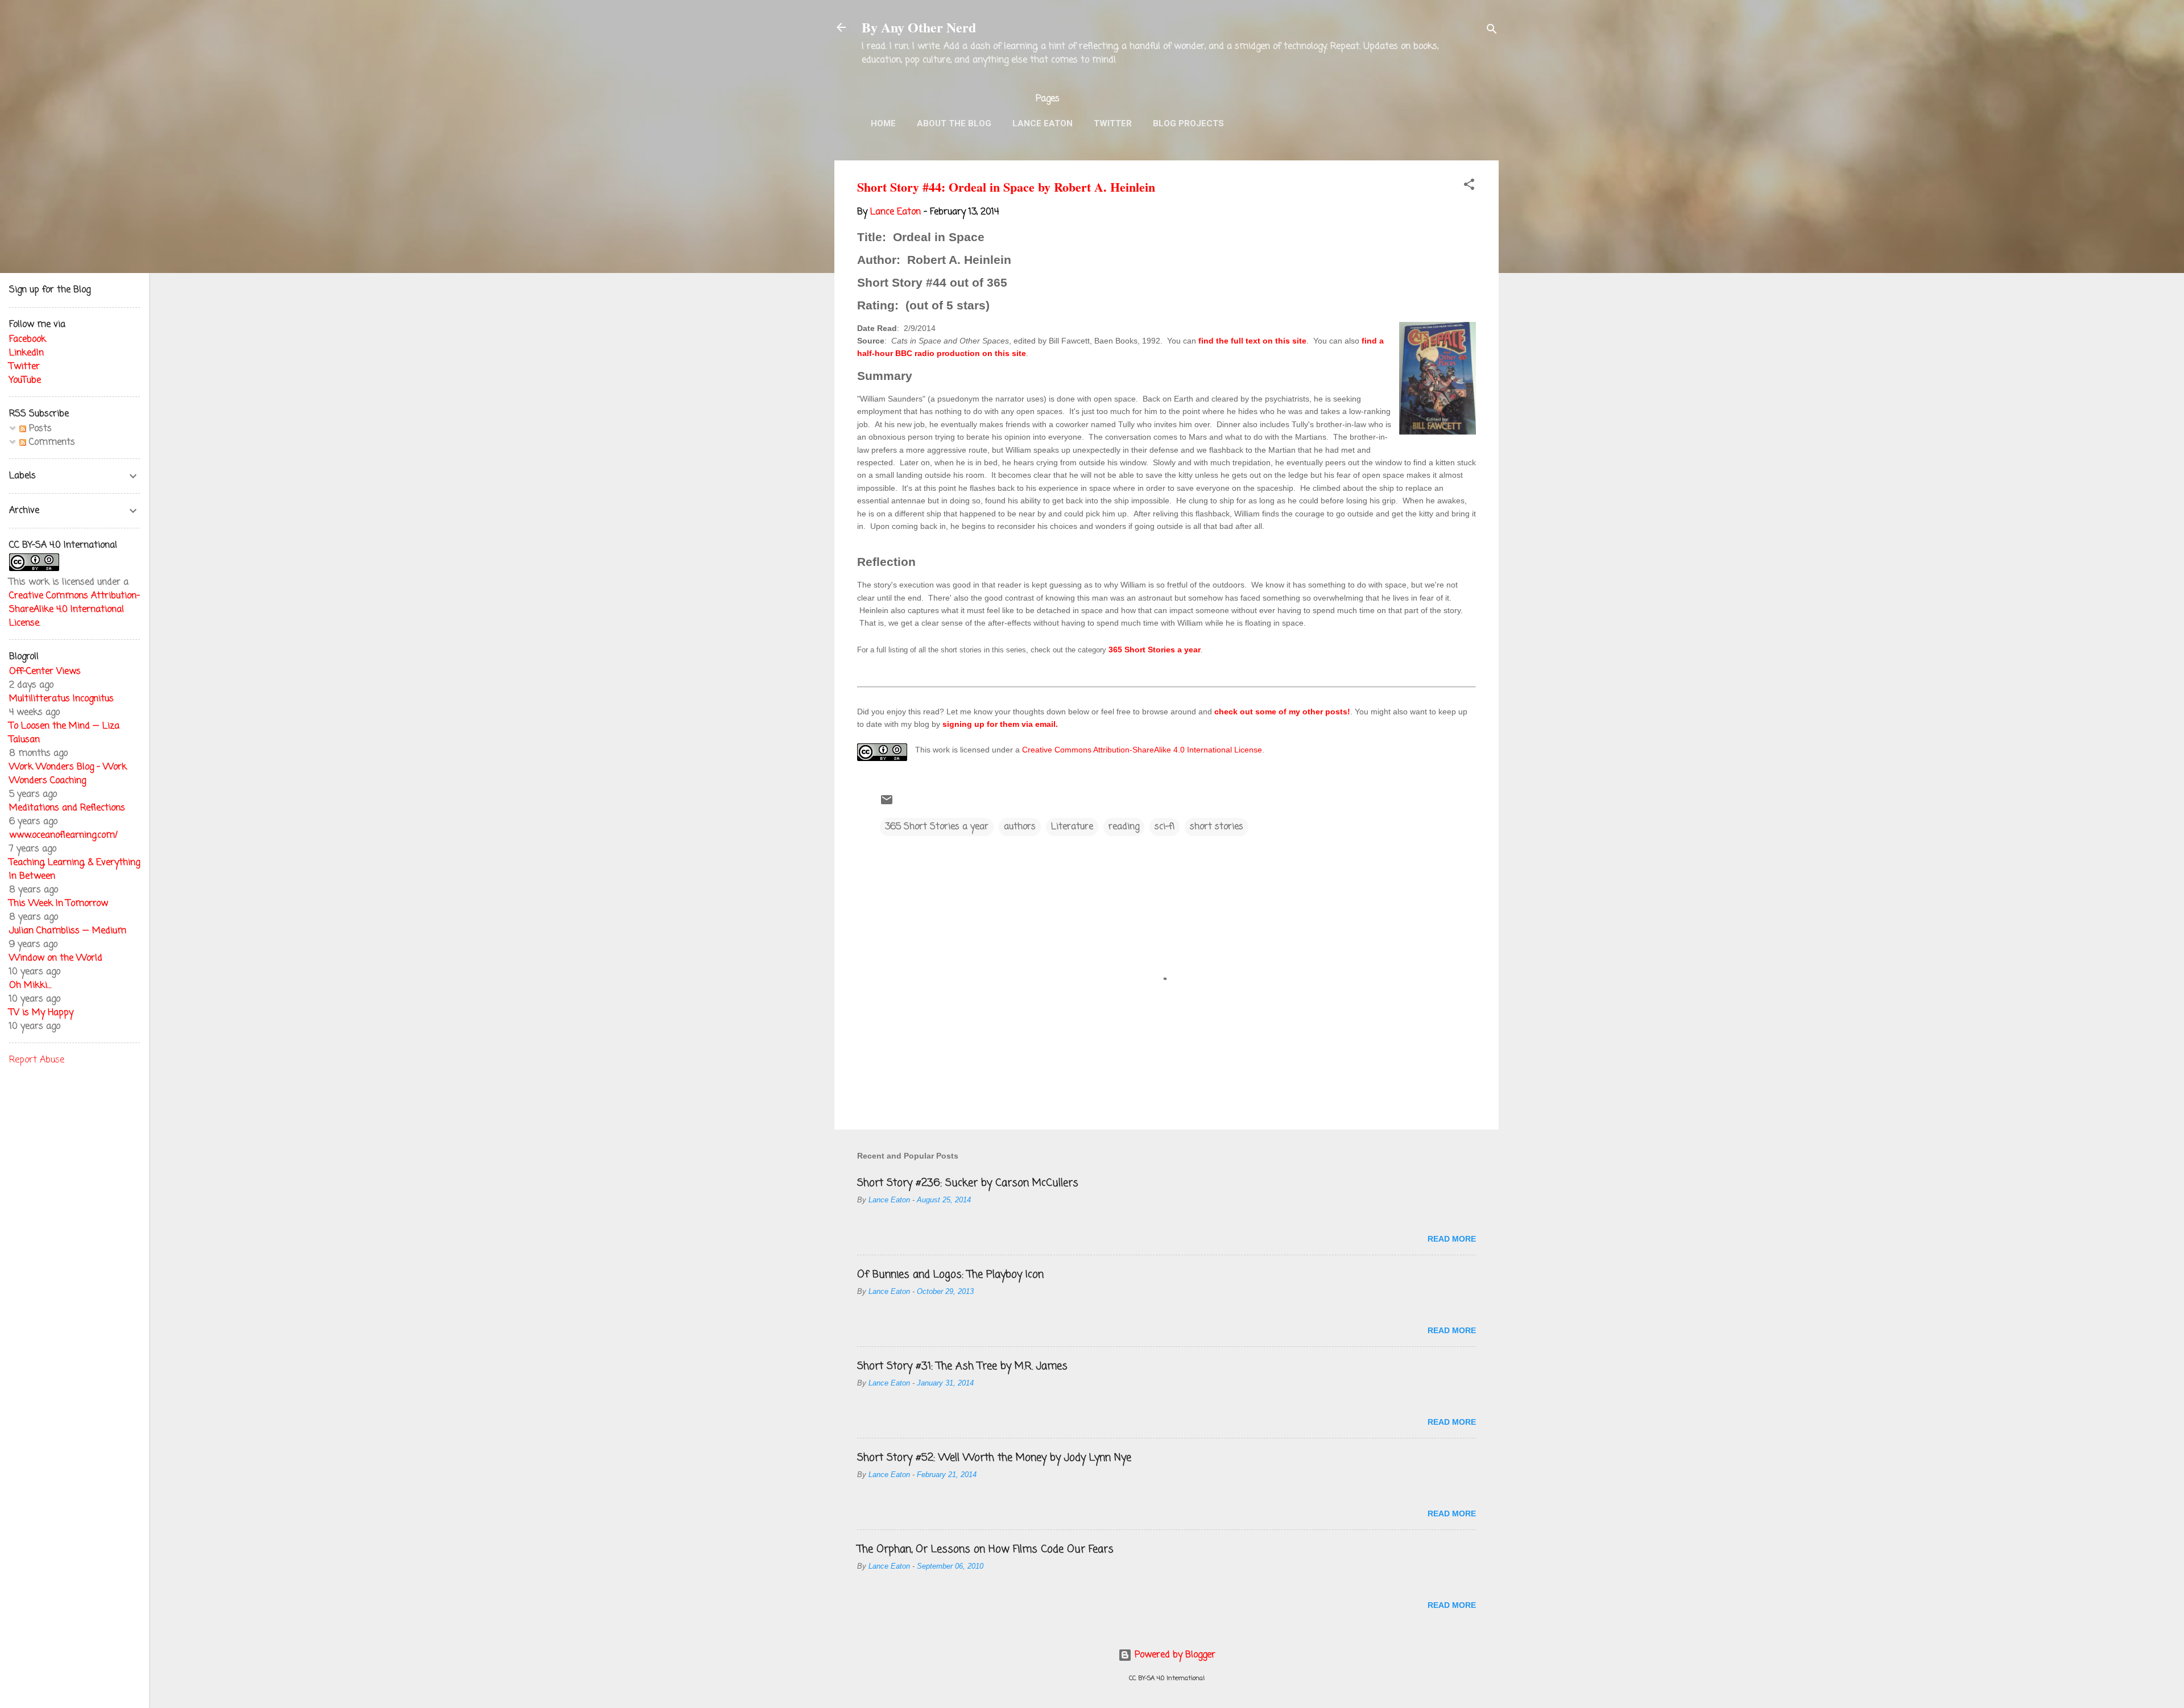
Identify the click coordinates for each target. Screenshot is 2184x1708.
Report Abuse (37, 1060)
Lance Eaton (1043, 123)
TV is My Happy (41, 1013)
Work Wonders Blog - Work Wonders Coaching (68, 774)
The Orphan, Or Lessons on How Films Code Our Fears (985, 1549)
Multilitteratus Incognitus (61, 699)
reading (1124, 827)
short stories (1217, 827)
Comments (51, 442)
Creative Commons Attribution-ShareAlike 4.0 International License (1142, 750)
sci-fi (1165, 827)
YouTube (25, 381)
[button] (1469, 187)
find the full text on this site (1252, 341)
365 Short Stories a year (1155, 650)
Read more (1452, 1239)
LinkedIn (26, 353)
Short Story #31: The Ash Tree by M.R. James (962, 1366)
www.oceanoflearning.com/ (63, 836)
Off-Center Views (45, 672)
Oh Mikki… (30, 986)
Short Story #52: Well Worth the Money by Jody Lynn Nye (994, 1458)
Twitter (1113, 123)
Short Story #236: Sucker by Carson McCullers (968, 1183)
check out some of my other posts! (1282, 712)
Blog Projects (1188, 123)
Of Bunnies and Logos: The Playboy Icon (950, 1275)
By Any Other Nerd (919, 27)
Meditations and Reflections (67, 808)
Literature (1072, 827)
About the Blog (954, 123)
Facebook (28, 340)
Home (883, 123)
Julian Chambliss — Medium (68, 931)
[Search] (1492, 31)
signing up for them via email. (1000, 724)
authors (1020, 827)
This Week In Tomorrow (59, 904)
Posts (39, 429)
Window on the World (56, 958)
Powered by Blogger (1174, 1655)
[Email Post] (887, 804)
